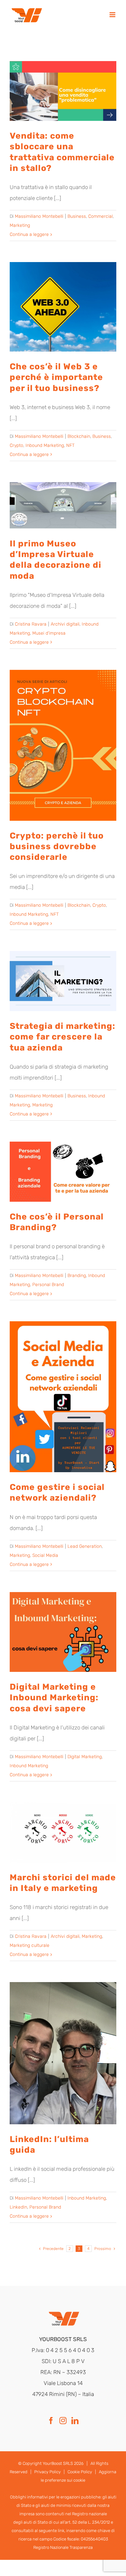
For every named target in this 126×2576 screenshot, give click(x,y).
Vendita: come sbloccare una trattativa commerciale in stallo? (62, 152)
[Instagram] (63, 2421)
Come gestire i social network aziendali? (57, 1492)
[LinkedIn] (75, 2421)
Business (77, 216)
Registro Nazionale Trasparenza (63, 2547)
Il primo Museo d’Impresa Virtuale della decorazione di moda (56, 560)
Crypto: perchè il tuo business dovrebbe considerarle (57, 846)
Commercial (100, 216)
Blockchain (79, 436)
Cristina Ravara (31, 624)
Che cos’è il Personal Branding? (57, 1222)
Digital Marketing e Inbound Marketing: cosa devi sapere (54, 1698)
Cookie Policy (80, 2472)
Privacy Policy (47, 2472)
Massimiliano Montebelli (39, 216)
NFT (70, 445)
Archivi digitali (65, 624)
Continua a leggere (29, 234)
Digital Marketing (85, 1757)
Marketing (20, 225)
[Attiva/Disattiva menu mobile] (113, 15)
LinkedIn (18, 2207)
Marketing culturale (30, 1945)
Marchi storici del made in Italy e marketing (63, 1883)
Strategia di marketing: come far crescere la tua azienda (63, 1037)
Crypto (16, 445)
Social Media (45, 1555)
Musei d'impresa (49, 633)
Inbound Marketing (45, 445)
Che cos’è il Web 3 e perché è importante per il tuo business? (56, 377)
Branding (77, 1276)
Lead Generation (85, 1546)
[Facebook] (51, 2421)
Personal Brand (48, 1285)
